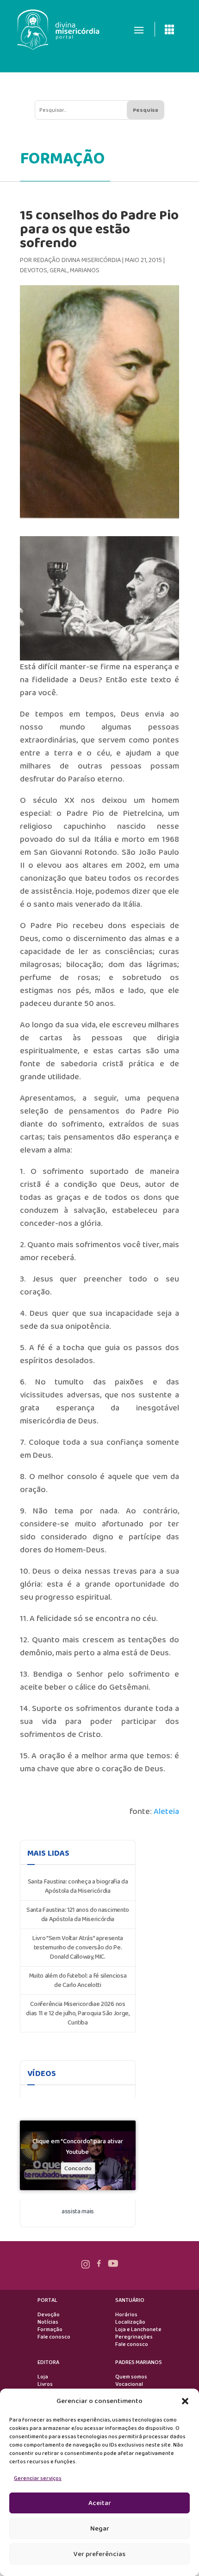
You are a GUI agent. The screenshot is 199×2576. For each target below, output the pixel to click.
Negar (100, 2529)
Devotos (34, 270)
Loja (43, 2377)
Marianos (85, 270)
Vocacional (129, 2384)
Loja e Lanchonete (138, 2330)
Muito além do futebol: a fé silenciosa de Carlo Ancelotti (78, 1980)
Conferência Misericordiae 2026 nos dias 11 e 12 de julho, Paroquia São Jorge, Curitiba (78, 2013)
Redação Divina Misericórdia (77, 260)
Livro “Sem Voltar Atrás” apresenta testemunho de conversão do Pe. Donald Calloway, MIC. (78, 1948)
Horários (126, 2315)
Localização (130, 2322)
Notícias (48, 2322)
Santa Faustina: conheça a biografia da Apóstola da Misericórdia (78, 1886)
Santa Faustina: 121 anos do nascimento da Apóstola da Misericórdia (78, 1915)
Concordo (78, 2169)
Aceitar (100, 2503)
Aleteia (166, 1812)
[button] (185, 2401)
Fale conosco (54, 2337)
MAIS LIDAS (48, 1853)
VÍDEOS (42, 2074)
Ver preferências (99, 2554)
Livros (45, 2384)
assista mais (78, 2211)
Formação (50, 2330)
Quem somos (131, 2377)
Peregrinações (134, 2337)
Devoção (49, 2315)
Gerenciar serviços (38, 2478)
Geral (59, 270)
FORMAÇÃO (62, 159)
